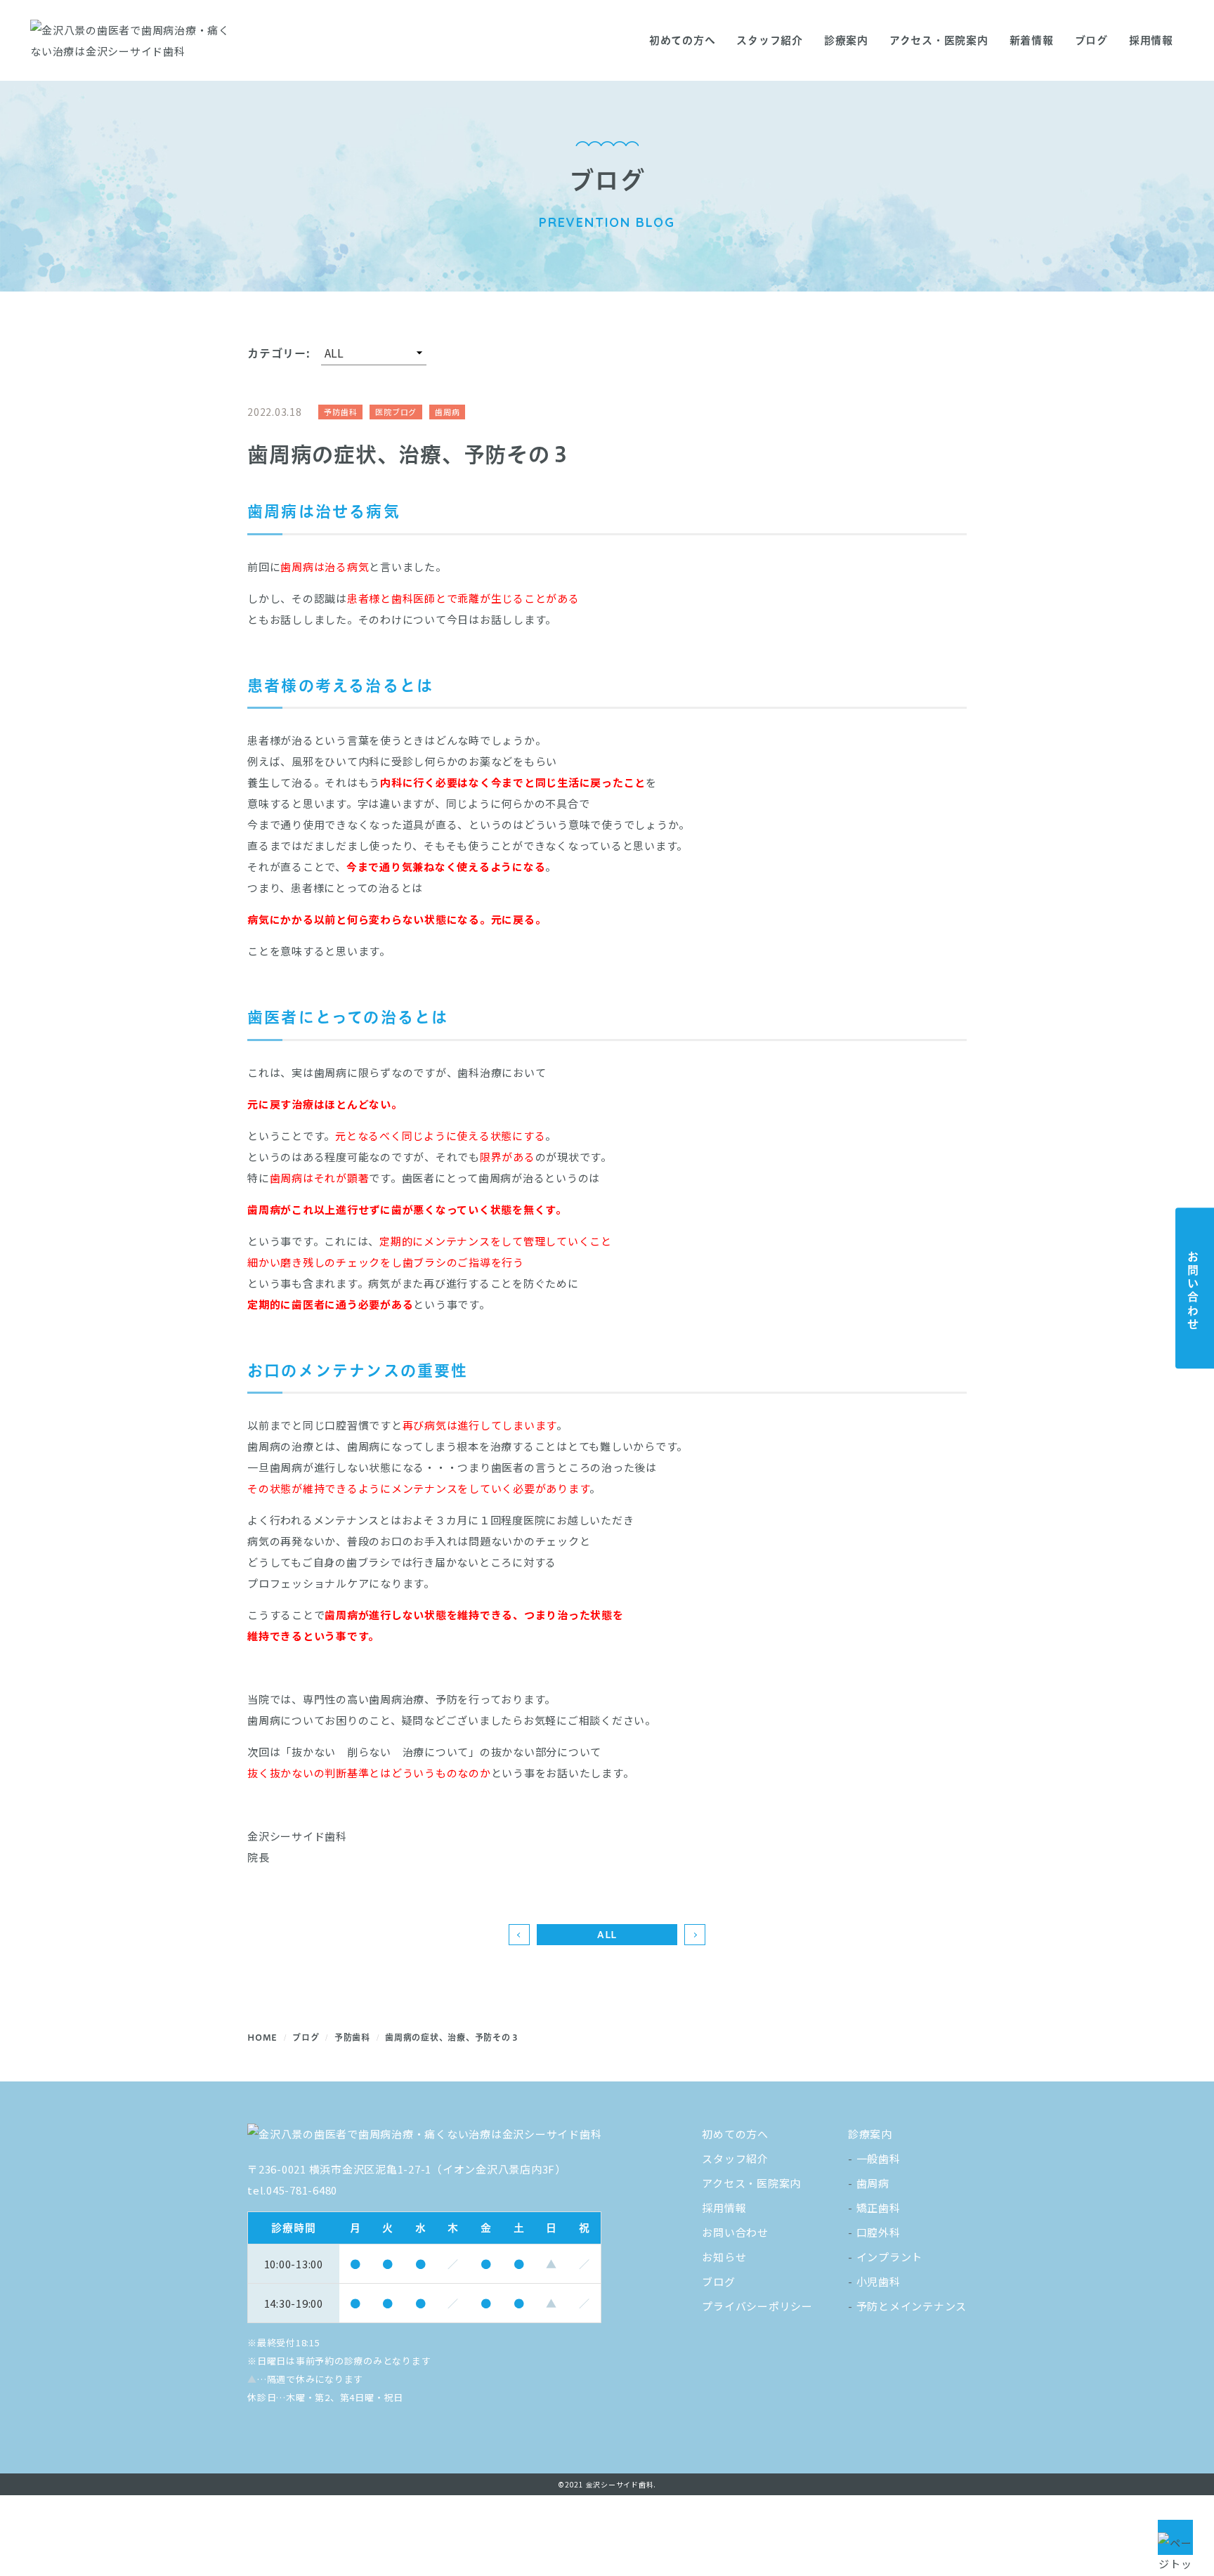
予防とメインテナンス (912, 2306)
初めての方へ (683, 40)
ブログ (718, 2281)
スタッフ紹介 (770, 40)
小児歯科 (879, 2281)
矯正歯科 (879, 2208)
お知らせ (724, 2257)
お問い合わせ (735, 2232)
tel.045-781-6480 (292, 2190)
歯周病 (873, 2183)
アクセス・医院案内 (939, 40)
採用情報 (1151, 40)
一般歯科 (879, 2158)
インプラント (890, 2257)
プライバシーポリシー (757, 2306)
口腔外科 (879, 2232)
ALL (607, 1935)
